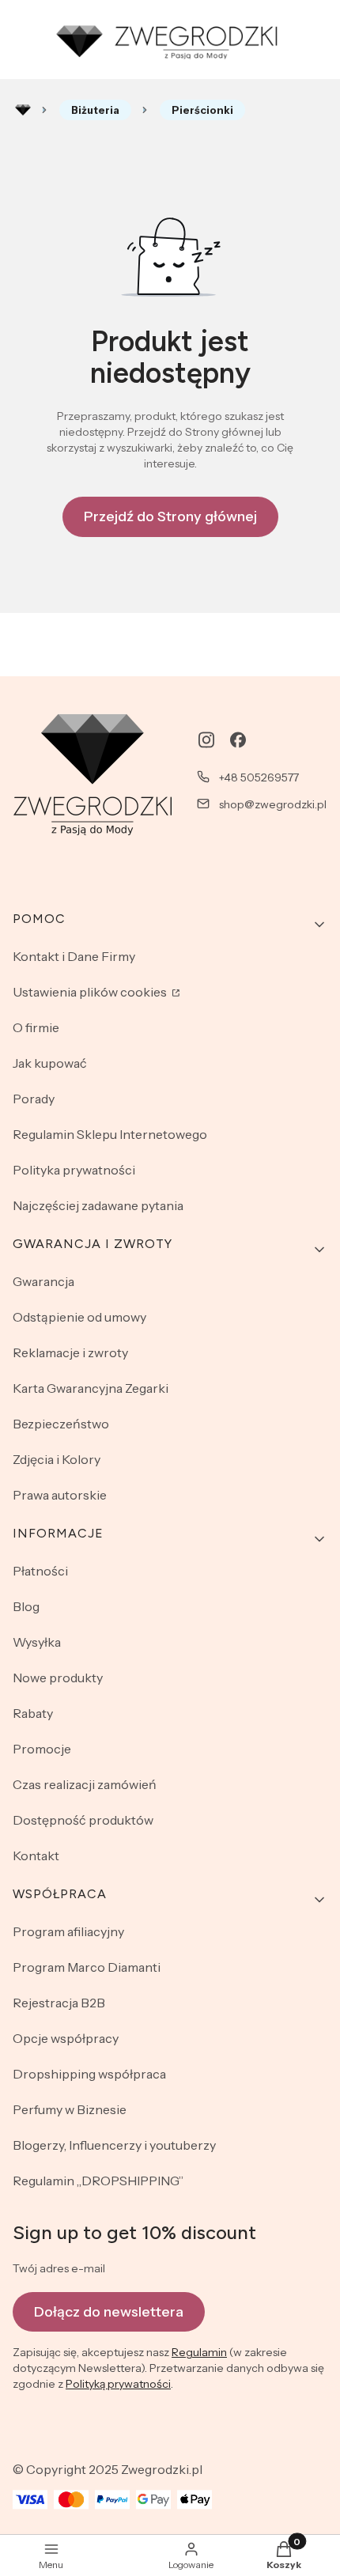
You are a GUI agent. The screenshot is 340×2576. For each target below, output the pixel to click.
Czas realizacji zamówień (85, 1784)
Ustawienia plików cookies (91, 992)
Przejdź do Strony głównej (170, 516)
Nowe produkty (58, 1678)
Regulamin (199, 2352)
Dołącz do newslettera (109, 2312)
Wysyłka (37, 1642)
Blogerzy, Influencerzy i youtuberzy (114, 2145)
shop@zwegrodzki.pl (273, 804)
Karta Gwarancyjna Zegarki (91, 1388)
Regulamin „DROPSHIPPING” (98, 2181)
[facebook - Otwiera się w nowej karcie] (238, 740)
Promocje (42, 1749)
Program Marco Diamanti (87, 1967)
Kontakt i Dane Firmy (74, 956)
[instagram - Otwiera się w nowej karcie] (206, 740)
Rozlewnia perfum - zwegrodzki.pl (23, 110)
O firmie (36, 1027)
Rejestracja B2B (59, 2003)
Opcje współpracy (66, 2038)
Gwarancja (43, 1281)
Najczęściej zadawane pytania (98, 1205)
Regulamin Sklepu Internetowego (110, 1134)
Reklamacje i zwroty (70, 1352)
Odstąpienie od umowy (79, 1317)
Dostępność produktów (83, 1820)
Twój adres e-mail (59, 2268)
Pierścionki (202, 110)
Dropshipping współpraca (89, 2074)
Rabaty (33, 1713)
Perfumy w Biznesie (70, 2109)
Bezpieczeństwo (61, 1424)
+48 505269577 (259, 777)
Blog (26, 1606)
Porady (34, 1099)
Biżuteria (95, 110)
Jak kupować (50, 1063)
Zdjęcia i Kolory (57, 1459)
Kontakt (36, 1855)
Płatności (40, 1571)
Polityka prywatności (74, 1170)
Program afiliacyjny (68, 1931)
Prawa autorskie (60, 1495)
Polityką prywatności (118, 2384)
